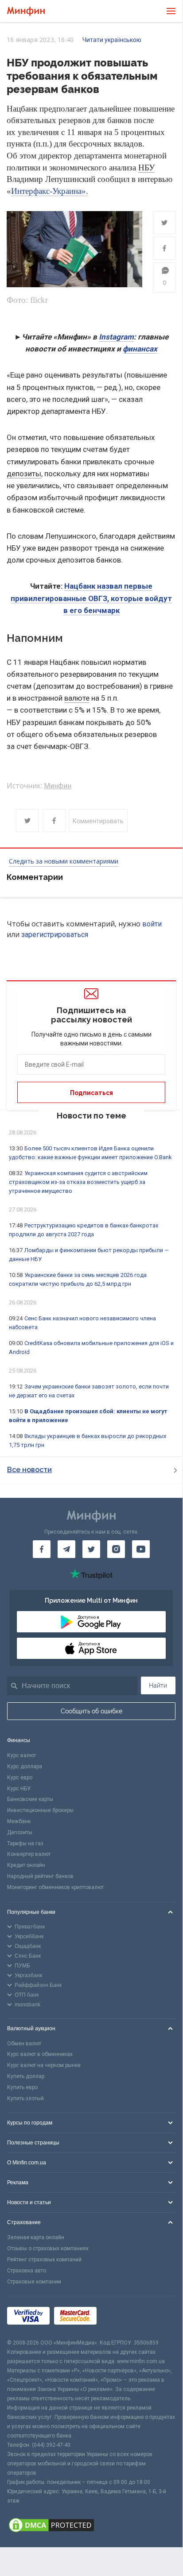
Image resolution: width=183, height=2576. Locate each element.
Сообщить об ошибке (91, 1711)
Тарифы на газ (25, 1843)
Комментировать (98, 821)
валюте (77, 698)
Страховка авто (27, 2271)
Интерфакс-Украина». (50, 191)
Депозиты (20, 1832)
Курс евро (20, 1778)
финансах (140, 349)
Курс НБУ (19, 1789)
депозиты (24, 474)
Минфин (58, 786)
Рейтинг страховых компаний (44, 2260)
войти (152, 924)
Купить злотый (25, 2098)
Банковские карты (30, 1799)
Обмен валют (24, 2044)
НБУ (146, 168)
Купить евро (22, 2087)
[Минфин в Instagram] (116, 1549)
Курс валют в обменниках (40, 2054)
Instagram (116, 337)
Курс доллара (25, 1766)
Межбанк (19, 1821)
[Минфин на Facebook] (42, 1549)
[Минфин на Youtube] (141, 1549)
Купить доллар (26, 2076)
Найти (158, 1685)
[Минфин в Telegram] (66, 1549)
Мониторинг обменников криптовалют (55, 1887)
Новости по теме (91, 1116)
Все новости (29, 1470)
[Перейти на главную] (26, 11)
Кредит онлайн (26, 1865)
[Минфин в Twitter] (91, 1549)
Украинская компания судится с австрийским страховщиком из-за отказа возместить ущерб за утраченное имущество (78, 1182)
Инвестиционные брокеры (40, 1810)
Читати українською (112, 40)
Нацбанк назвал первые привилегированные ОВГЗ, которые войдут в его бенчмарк (91, 598)
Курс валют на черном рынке (44, 2065)
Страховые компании (34, 2282)
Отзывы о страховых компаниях (48, 2248)
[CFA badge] (121, 2317)
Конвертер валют (29, 1854)
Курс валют (21, 1755)
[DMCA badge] (91, 2526)
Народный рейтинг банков (40, 1876)
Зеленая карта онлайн (36, 2237)
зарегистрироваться (55, 935)
